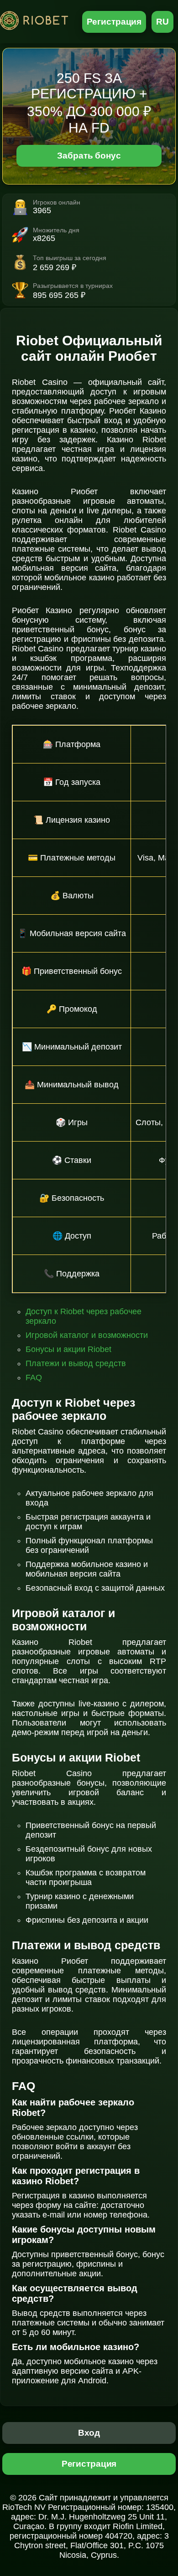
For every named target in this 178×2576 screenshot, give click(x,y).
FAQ (34, 1378)
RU (162, 22)
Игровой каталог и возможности (87, 1335)
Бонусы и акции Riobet (68, 1349)
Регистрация (114, 22)
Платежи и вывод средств (76, 1363)
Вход (89, 2433)
